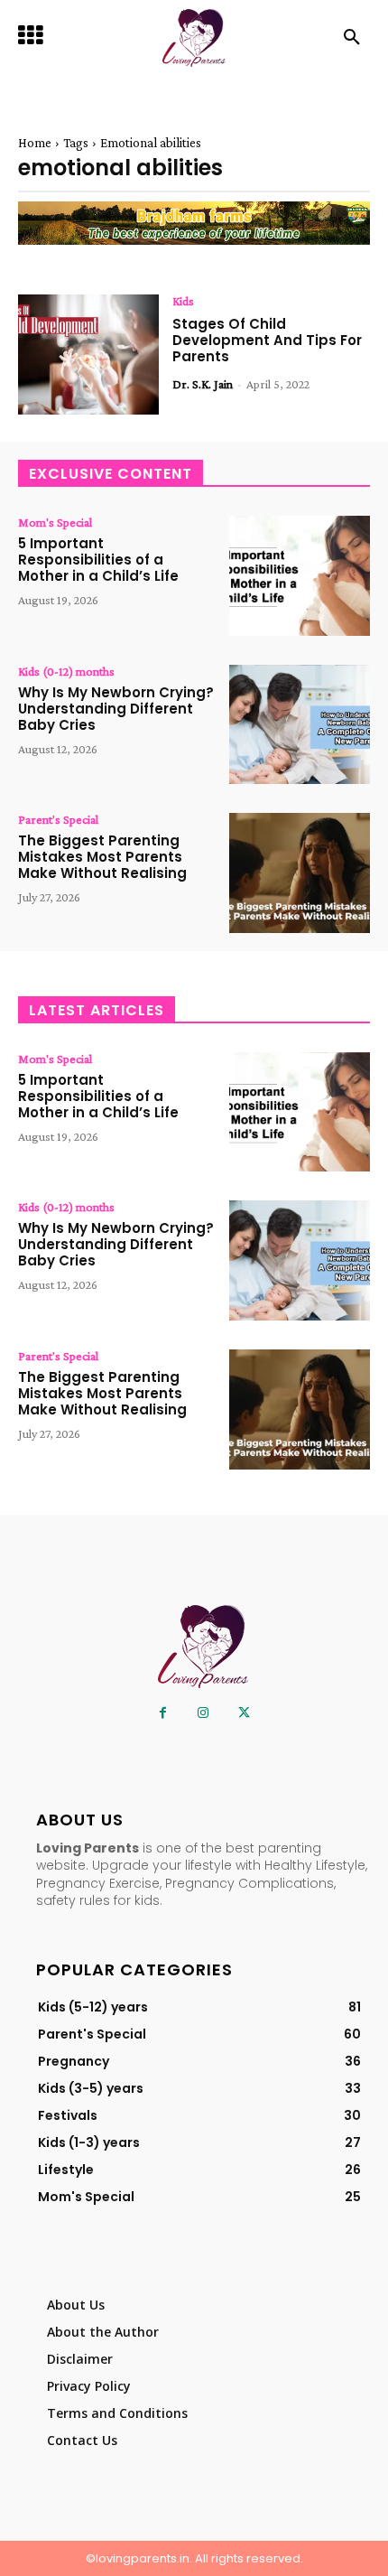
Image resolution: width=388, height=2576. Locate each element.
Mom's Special (55, 522)
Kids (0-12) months (66, 671)
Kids (183, 301)
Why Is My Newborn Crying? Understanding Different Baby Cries (116, 709)
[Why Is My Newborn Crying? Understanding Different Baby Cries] (300, 725)
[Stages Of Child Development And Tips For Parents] (88, 355)
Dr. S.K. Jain (203, 384)
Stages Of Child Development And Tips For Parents (267, 340)
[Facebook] (163, 1713)
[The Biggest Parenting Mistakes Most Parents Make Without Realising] (300, 873)
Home (35, 143)
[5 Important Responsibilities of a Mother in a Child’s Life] (300, 576)
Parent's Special (58, 819)
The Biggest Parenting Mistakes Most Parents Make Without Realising (102, 857)
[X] (244, 1713)
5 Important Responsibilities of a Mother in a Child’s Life (98, 560)
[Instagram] (203, 1713)
